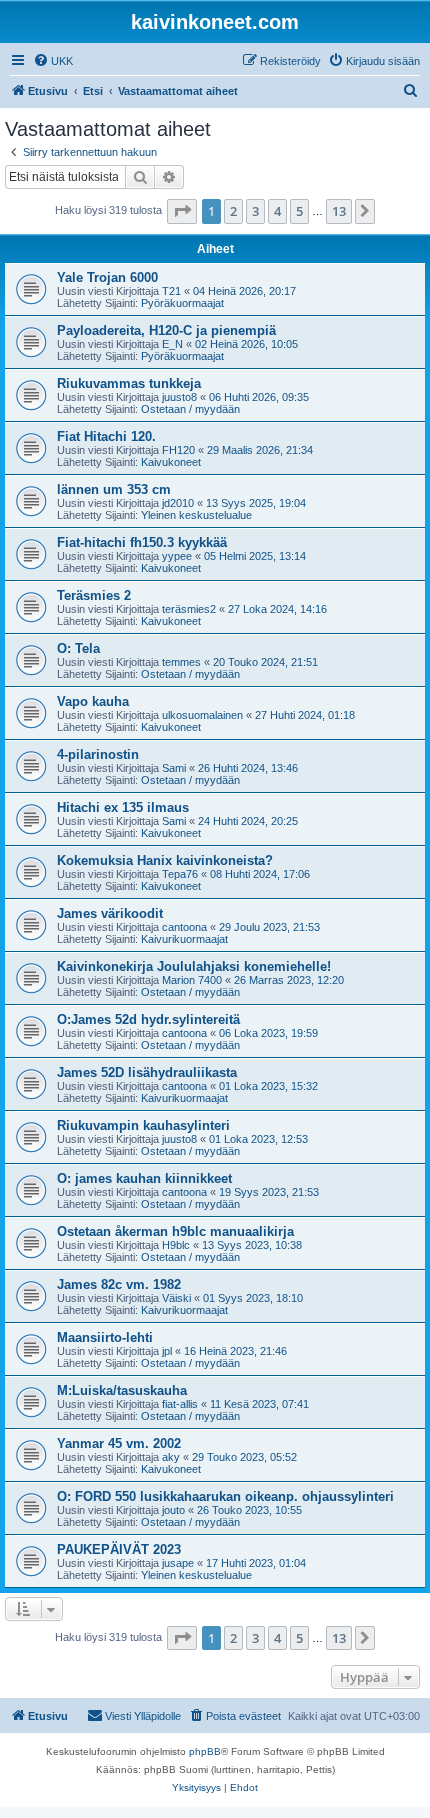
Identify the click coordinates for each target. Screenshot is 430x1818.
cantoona (184, 927)
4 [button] (277, 211)
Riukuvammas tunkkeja (129, 383)
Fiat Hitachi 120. (106, 436)
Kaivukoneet (171, 462)
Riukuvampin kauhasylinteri (143, 1125)
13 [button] (339, 211)
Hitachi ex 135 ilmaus (123, 807)
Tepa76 (180, 874)
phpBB (205, 1751)
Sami (174, 768)
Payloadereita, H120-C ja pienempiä (166, 330)
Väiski (176, 1298)
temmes (181, 662)
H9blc (176, 1245)
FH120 (178, 450)
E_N (172, 344)
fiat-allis (180, 1404)
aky (171, 1457)
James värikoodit (110, 913)
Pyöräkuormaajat (182, 303)
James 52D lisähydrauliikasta (147, 1072)
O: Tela (78, 648)
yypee (177, 556)
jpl (167, 1351)
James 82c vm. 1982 (119, 1284)
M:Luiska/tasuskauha (122, 1390)
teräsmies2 (189, 609)
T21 (171, 291)
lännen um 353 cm (114, 489)
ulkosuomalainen (202, 715)
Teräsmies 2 (94, 595)
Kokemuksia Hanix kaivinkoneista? (165, 860)
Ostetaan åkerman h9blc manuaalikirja (175, 1231)
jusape (178, 1563)
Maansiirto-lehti (105, 1337)
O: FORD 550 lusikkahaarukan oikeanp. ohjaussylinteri (225, 1496)
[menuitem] (53, 61)
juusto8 (179, 397)
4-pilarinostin (98, 754)
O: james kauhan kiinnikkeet (144, 1178)
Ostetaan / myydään (190, 409)
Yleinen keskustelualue (196, 515)
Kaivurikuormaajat (184, 939)
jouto (173, 1510)
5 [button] (299, 211)
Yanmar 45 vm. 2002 (119, 1443)
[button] (182, 211)
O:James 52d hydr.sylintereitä (148, 1019)
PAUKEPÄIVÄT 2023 (119, 1549)
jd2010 (178, 503)
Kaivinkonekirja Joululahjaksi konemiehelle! (194, 966)
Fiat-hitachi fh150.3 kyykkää (142, 542)
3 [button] (255, 211)
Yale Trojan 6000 (107, 277)
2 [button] (233, 211)
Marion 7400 (192, 980)
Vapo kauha (93, 701)
